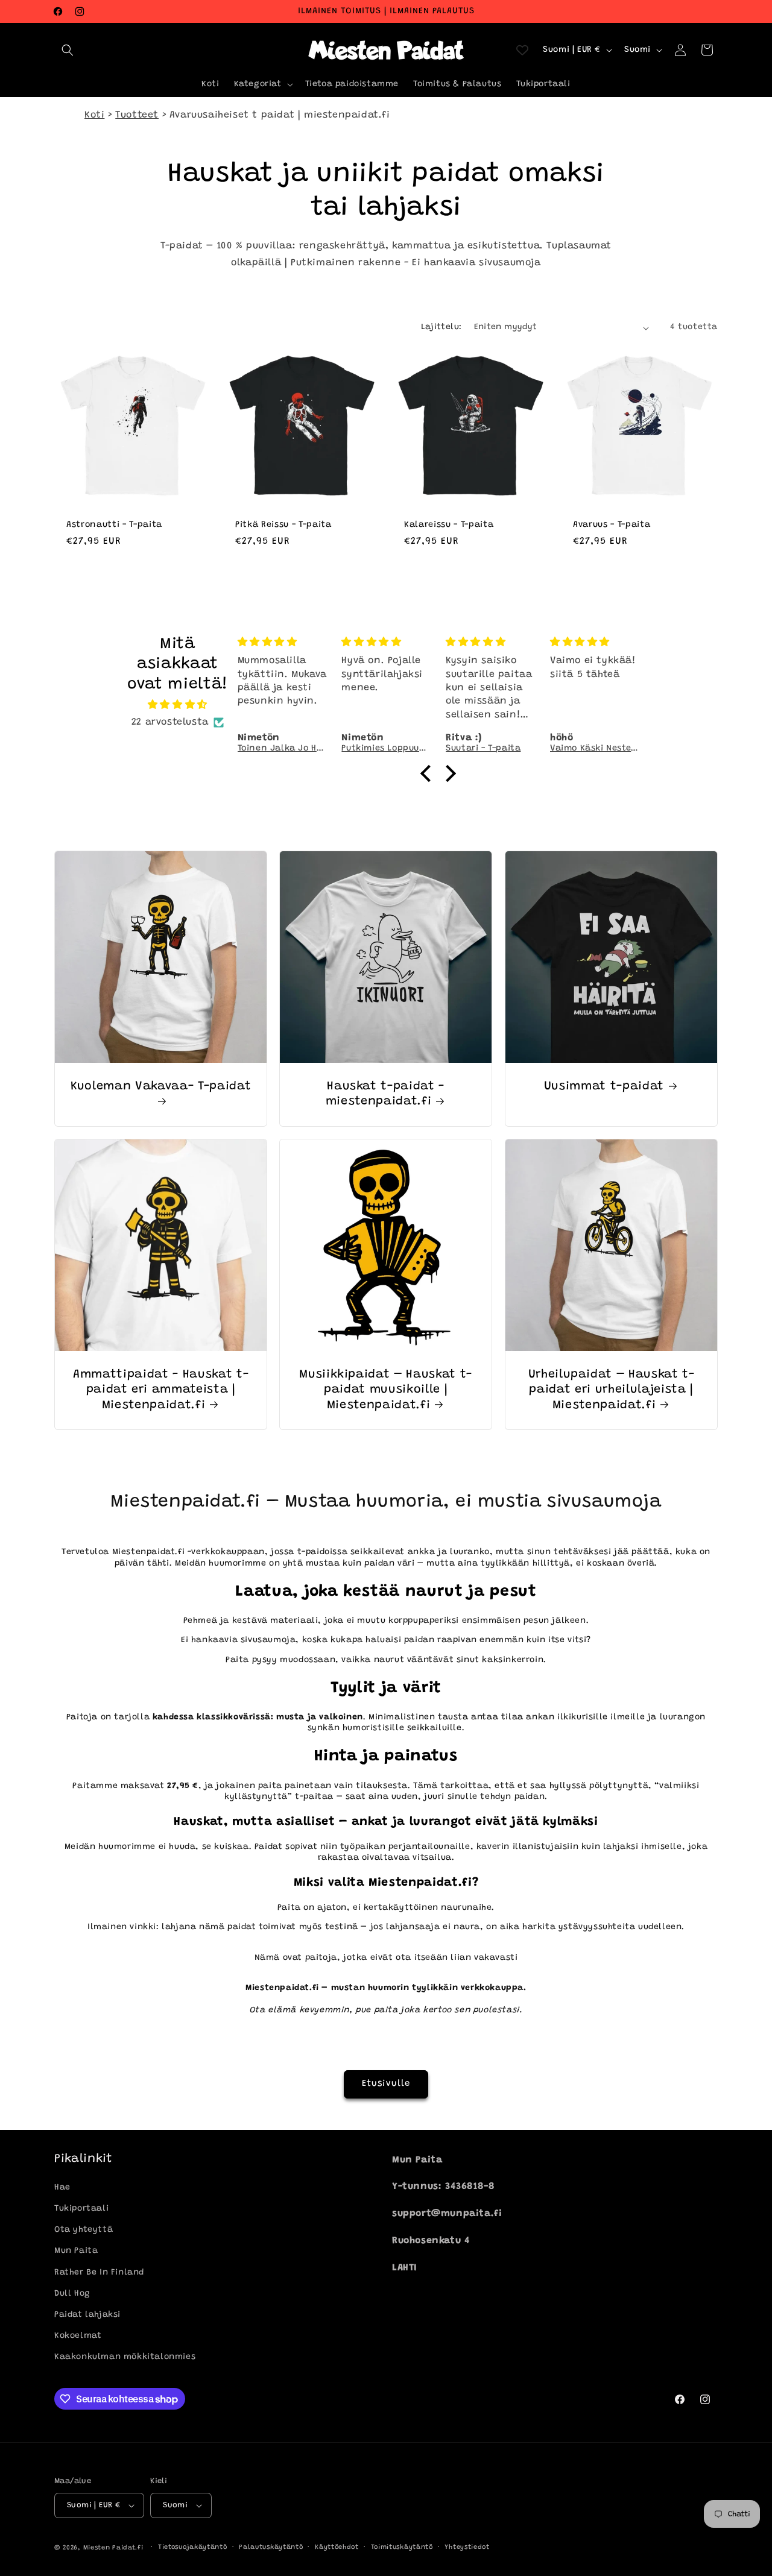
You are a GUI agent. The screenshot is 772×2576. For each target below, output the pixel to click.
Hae (62, 2188)
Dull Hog (72, 2294)
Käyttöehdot (337, 2547)
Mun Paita (76, 2252)
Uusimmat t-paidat (603, 1087)
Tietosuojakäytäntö (193, 2547)
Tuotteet (137, 115)
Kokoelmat (78, 2336)
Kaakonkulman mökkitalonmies (125, 2358)
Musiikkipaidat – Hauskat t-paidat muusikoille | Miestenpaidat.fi (386, 1390)
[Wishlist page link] (522, 50)
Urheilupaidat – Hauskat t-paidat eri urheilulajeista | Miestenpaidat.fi (611, 1390)
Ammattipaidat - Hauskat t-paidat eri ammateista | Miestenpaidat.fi (161, 1390)
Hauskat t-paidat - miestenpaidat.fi (385, 1094)
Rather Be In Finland (99, 2273)
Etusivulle (386, 2084)
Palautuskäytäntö (271, 2547)
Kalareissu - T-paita (449, 525)
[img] (178, 705)
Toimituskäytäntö (402, 2547)
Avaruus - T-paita (612, 525)
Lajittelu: (441, 327)
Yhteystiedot (467, 2547)
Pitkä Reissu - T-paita (283, 525)
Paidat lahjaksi (87, 2315)
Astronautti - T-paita (114, 525)
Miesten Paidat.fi (113, 2548)
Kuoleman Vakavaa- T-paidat (161, 1087)
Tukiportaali (81, 2209)
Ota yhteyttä (84, 2231)
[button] (68, 50)
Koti (94, 115)
